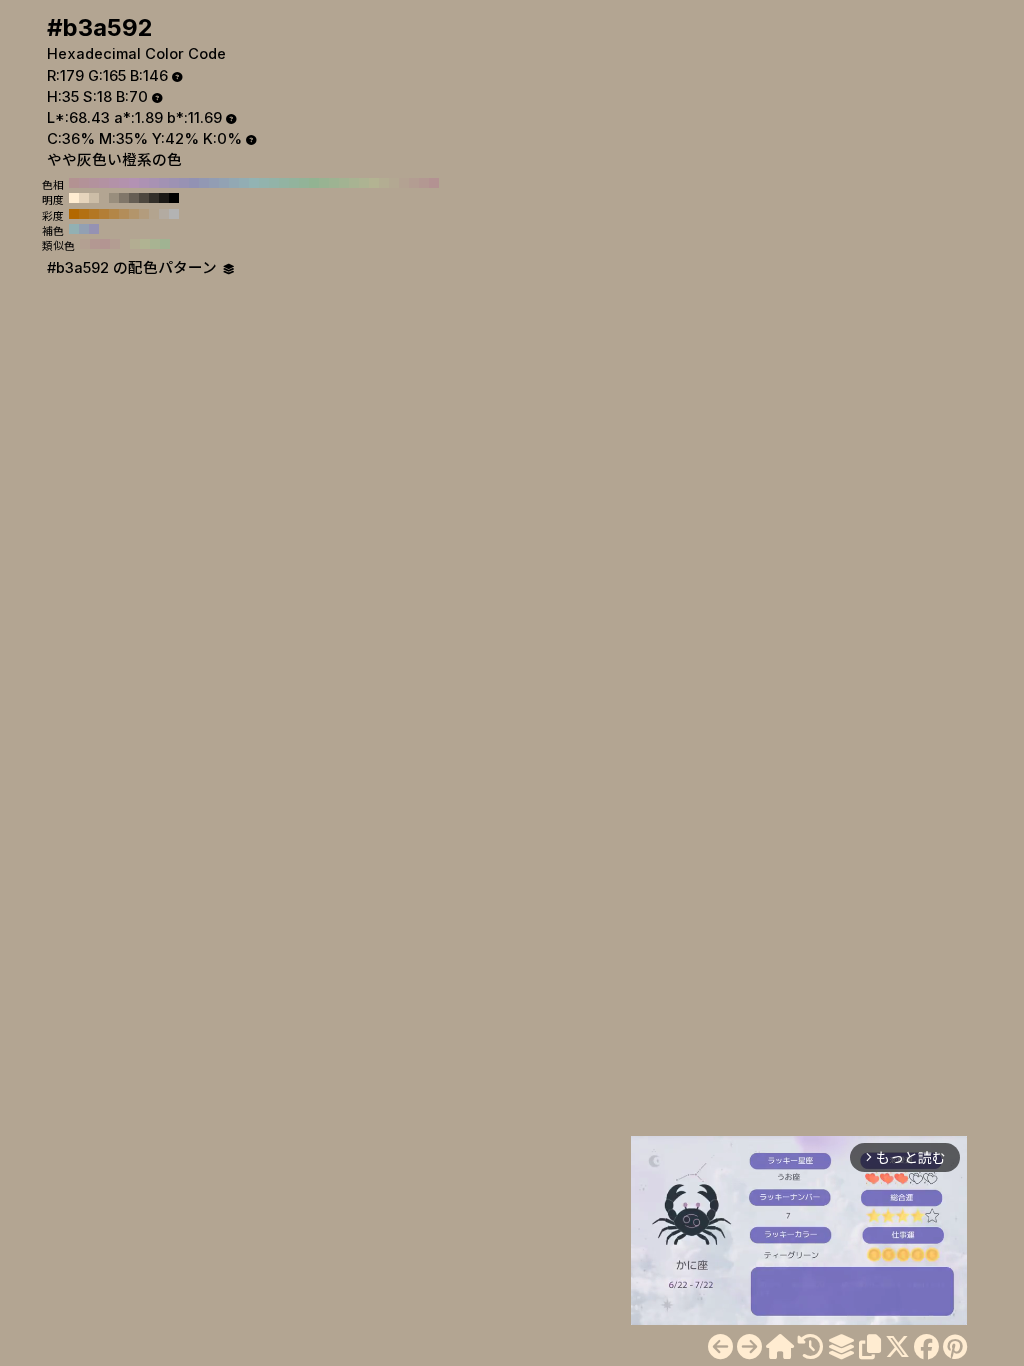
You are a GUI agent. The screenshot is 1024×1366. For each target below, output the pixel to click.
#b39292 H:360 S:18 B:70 (74, 183)
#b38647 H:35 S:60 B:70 (114, 214)
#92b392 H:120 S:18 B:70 (314, 183)
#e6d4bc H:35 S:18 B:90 (84, 198)
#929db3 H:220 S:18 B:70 (214, 183)
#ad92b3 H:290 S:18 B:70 (144, 183)
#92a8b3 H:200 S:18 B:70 (234, 183)
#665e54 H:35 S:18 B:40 (134, 198)
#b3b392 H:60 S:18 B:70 (374, 183)
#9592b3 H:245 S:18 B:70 (94, 229)
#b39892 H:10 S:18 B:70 (424, 183)
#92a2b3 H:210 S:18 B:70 (224, 183)
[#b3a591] (720, 1347)
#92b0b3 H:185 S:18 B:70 (74, 229)
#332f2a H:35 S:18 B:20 (154, 198)
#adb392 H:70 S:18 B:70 (364, 183)
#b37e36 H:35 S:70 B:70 (104, 214)
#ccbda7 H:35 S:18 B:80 (94, 198)
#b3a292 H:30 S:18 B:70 (404, 183)
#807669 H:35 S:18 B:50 (124, 198)
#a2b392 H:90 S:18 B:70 (344, 183)
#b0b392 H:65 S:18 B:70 (145, 244)
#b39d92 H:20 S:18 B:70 (414, 183)
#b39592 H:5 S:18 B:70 (105, 244)
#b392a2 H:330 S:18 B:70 (104, 183)
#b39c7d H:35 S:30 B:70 (144, 214)
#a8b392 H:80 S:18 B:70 (354, 183)
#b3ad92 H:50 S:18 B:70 (384, 183)
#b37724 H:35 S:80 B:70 (94, 214)
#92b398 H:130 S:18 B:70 (304, 183)
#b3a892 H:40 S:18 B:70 (394, 183)
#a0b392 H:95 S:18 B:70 (165, 244)
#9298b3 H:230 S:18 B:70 (204, 183)
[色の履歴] (810, 1347)
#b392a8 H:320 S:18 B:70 (114, 183)
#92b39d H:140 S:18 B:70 (294, 183)
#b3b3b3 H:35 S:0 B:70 (174, 214)
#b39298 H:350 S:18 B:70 (84, 183)
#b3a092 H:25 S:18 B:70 (85, 244)
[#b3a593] (749, 1347)
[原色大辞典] (780, 1347)
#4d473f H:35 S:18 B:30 (144, 198)
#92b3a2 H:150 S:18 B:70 (284, 183)
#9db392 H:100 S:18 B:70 (334, 183)
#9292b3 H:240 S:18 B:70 (194, 183)
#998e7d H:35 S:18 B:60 (114, 198)
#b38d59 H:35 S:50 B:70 (124, 214)
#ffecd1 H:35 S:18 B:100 (74, 198)
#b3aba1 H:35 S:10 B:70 (164, 214)
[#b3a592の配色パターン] (841, 1347)
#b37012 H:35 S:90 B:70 (84, 214)
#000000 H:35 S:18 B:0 (174, 198)
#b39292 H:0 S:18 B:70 (434, 183)
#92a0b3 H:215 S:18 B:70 (84, 229)
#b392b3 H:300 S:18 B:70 (134, 183)
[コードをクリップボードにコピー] (870, 1347)
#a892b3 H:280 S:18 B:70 (154, 183)
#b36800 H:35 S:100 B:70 (74, 214)
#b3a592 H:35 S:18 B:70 (104, 198)
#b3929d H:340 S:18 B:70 (94, 183)
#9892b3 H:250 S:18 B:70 (184, 183)
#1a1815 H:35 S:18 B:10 (164, 198)
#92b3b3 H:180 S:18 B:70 (254, 183)
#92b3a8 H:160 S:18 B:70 (274, 183)
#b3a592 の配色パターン (134, 268)
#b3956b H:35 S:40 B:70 (134, 214)
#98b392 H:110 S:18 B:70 (324, 183)
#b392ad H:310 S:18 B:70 (124, 183)
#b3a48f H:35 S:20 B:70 (154, 214)
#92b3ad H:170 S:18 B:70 (264, 183)
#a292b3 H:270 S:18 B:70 (164, 183)
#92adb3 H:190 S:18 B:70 (244, 183)
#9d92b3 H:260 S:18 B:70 (174, 183)
